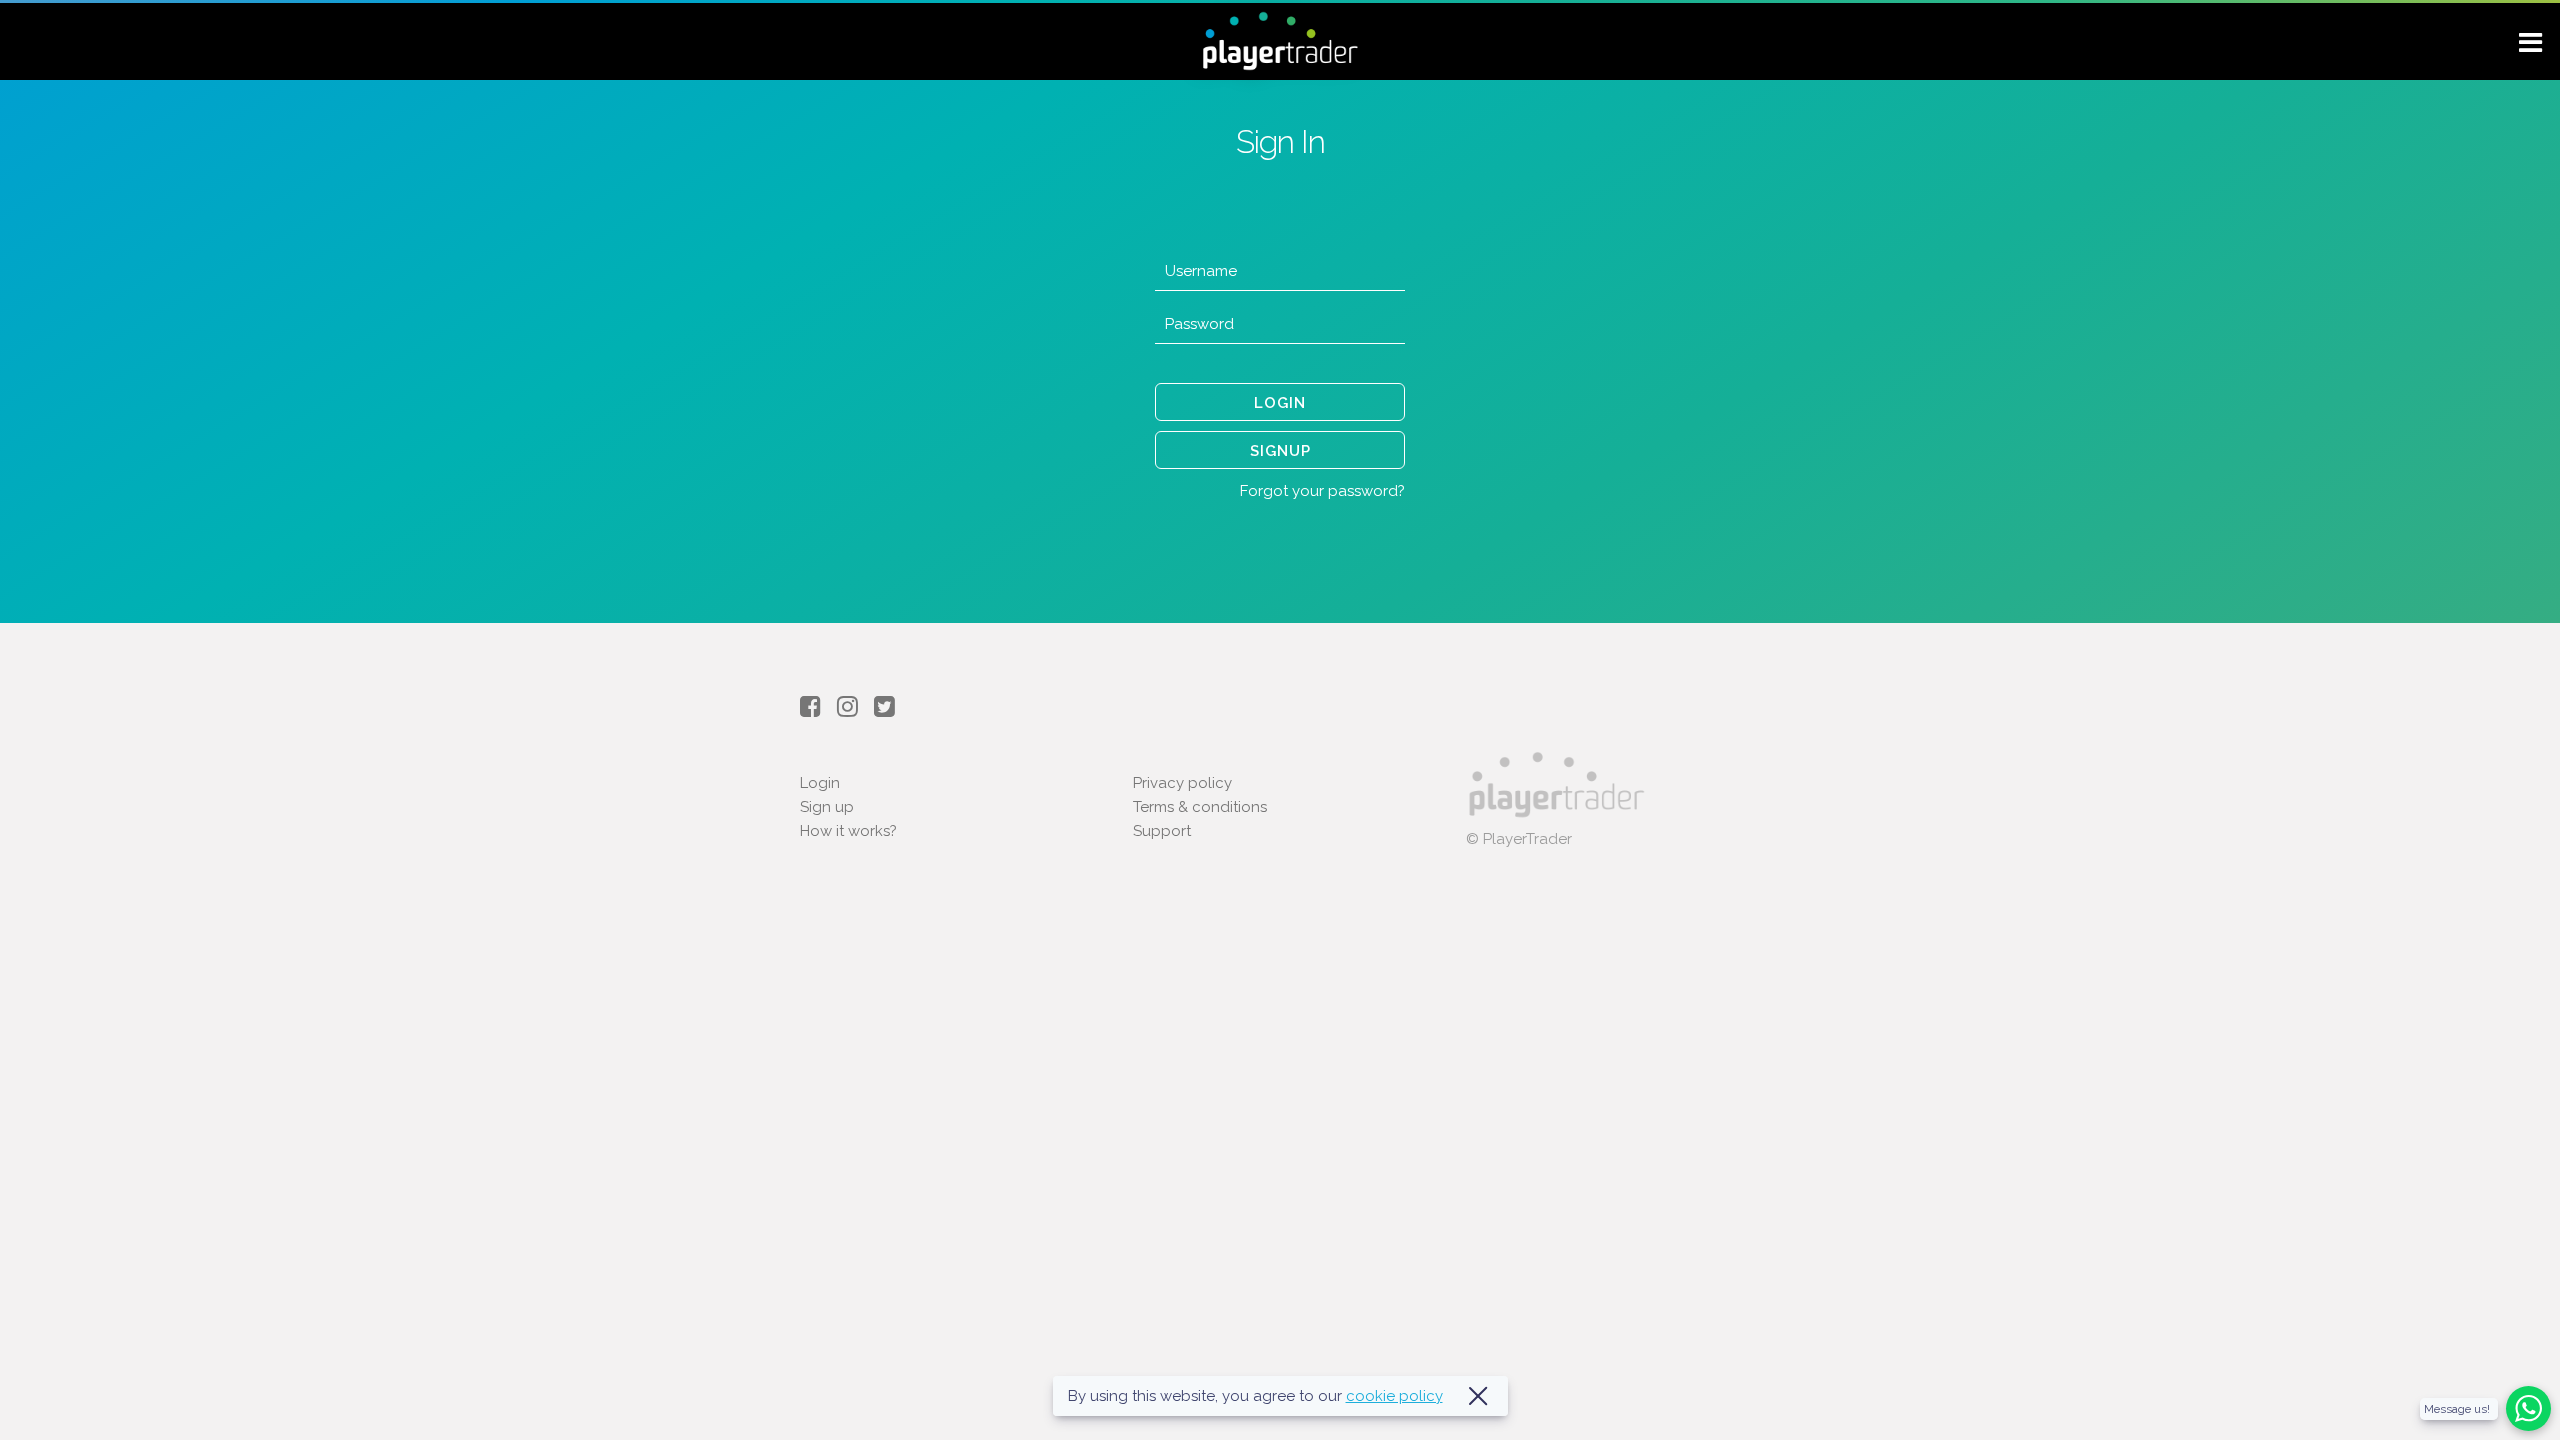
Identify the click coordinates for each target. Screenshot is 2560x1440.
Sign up (827, 807)
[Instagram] (855, 706)
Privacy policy (1182, 783)
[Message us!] (2528, 1426)
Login (820, 783)
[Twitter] (889, 706)
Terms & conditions (1200, 807)
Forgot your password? (1322, 491)
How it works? (848, 831)
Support (1162, 831)
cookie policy (1394, 1396)
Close (1478, 1396)
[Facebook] (818, 706)
